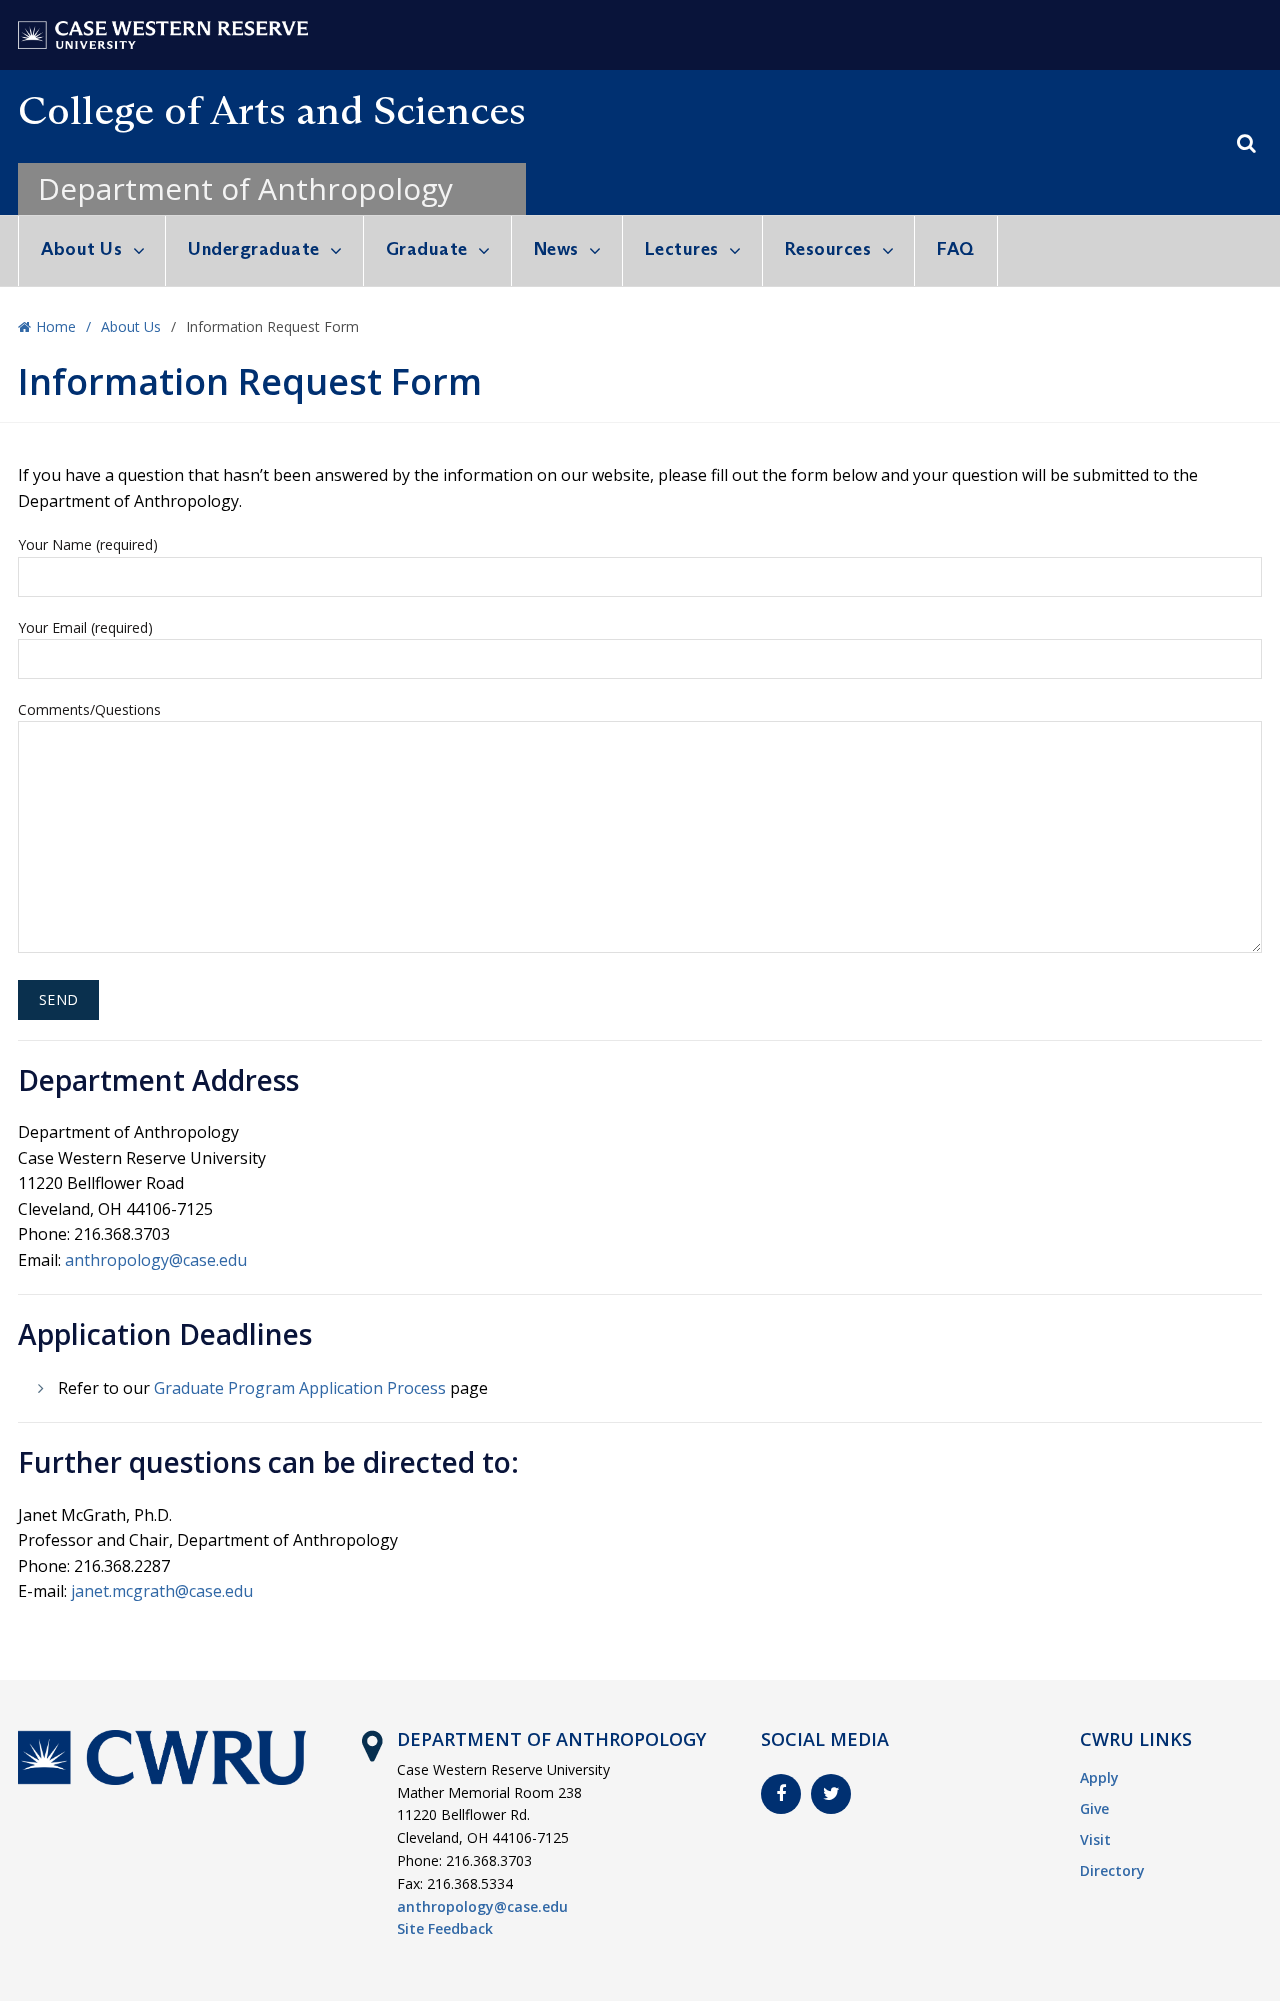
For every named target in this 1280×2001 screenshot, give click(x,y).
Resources (828, 249)
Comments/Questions (89, 709)
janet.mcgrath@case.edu (162, 1591)
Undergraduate (254, 249)
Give (1094, 1808)
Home (56, 326)
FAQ (956, 249)
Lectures (682, 249)
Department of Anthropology (245, 188)
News (556, 249)
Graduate (427, 249)
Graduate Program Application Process (300, 1388)
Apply (1099, 1777)
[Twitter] (831, 1794)
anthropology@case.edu (156, 1260)
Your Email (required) (85, 627)
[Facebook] (781, 1794)
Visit (1095, 1839)
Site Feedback (445, 1928)
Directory (1112, 1870)
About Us (81, 249)
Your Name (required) (88, 544)
